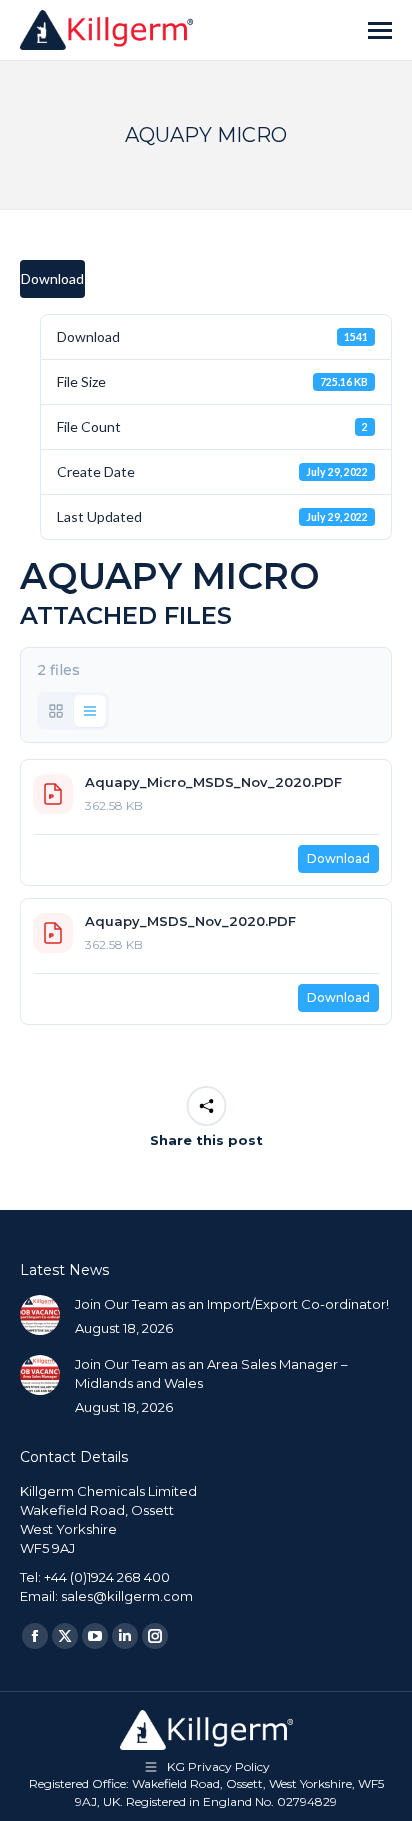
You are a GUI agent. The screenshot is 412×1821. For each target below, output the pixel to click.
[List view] (90, 711)
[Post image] (40, 1315)
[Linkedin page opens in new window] (125, 1636)
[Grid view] (56, 711)
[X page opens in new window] (65, 1636)
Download (52, 278)
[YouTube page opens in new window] (95, 1636)
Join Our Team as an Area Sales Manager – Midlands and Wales (211, 1373)
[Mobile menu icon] (380, 30)
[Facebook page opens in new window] (35, 1636)
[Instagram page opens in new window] (155, 1636)
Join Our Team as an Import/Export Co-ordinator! (232, 1304)
